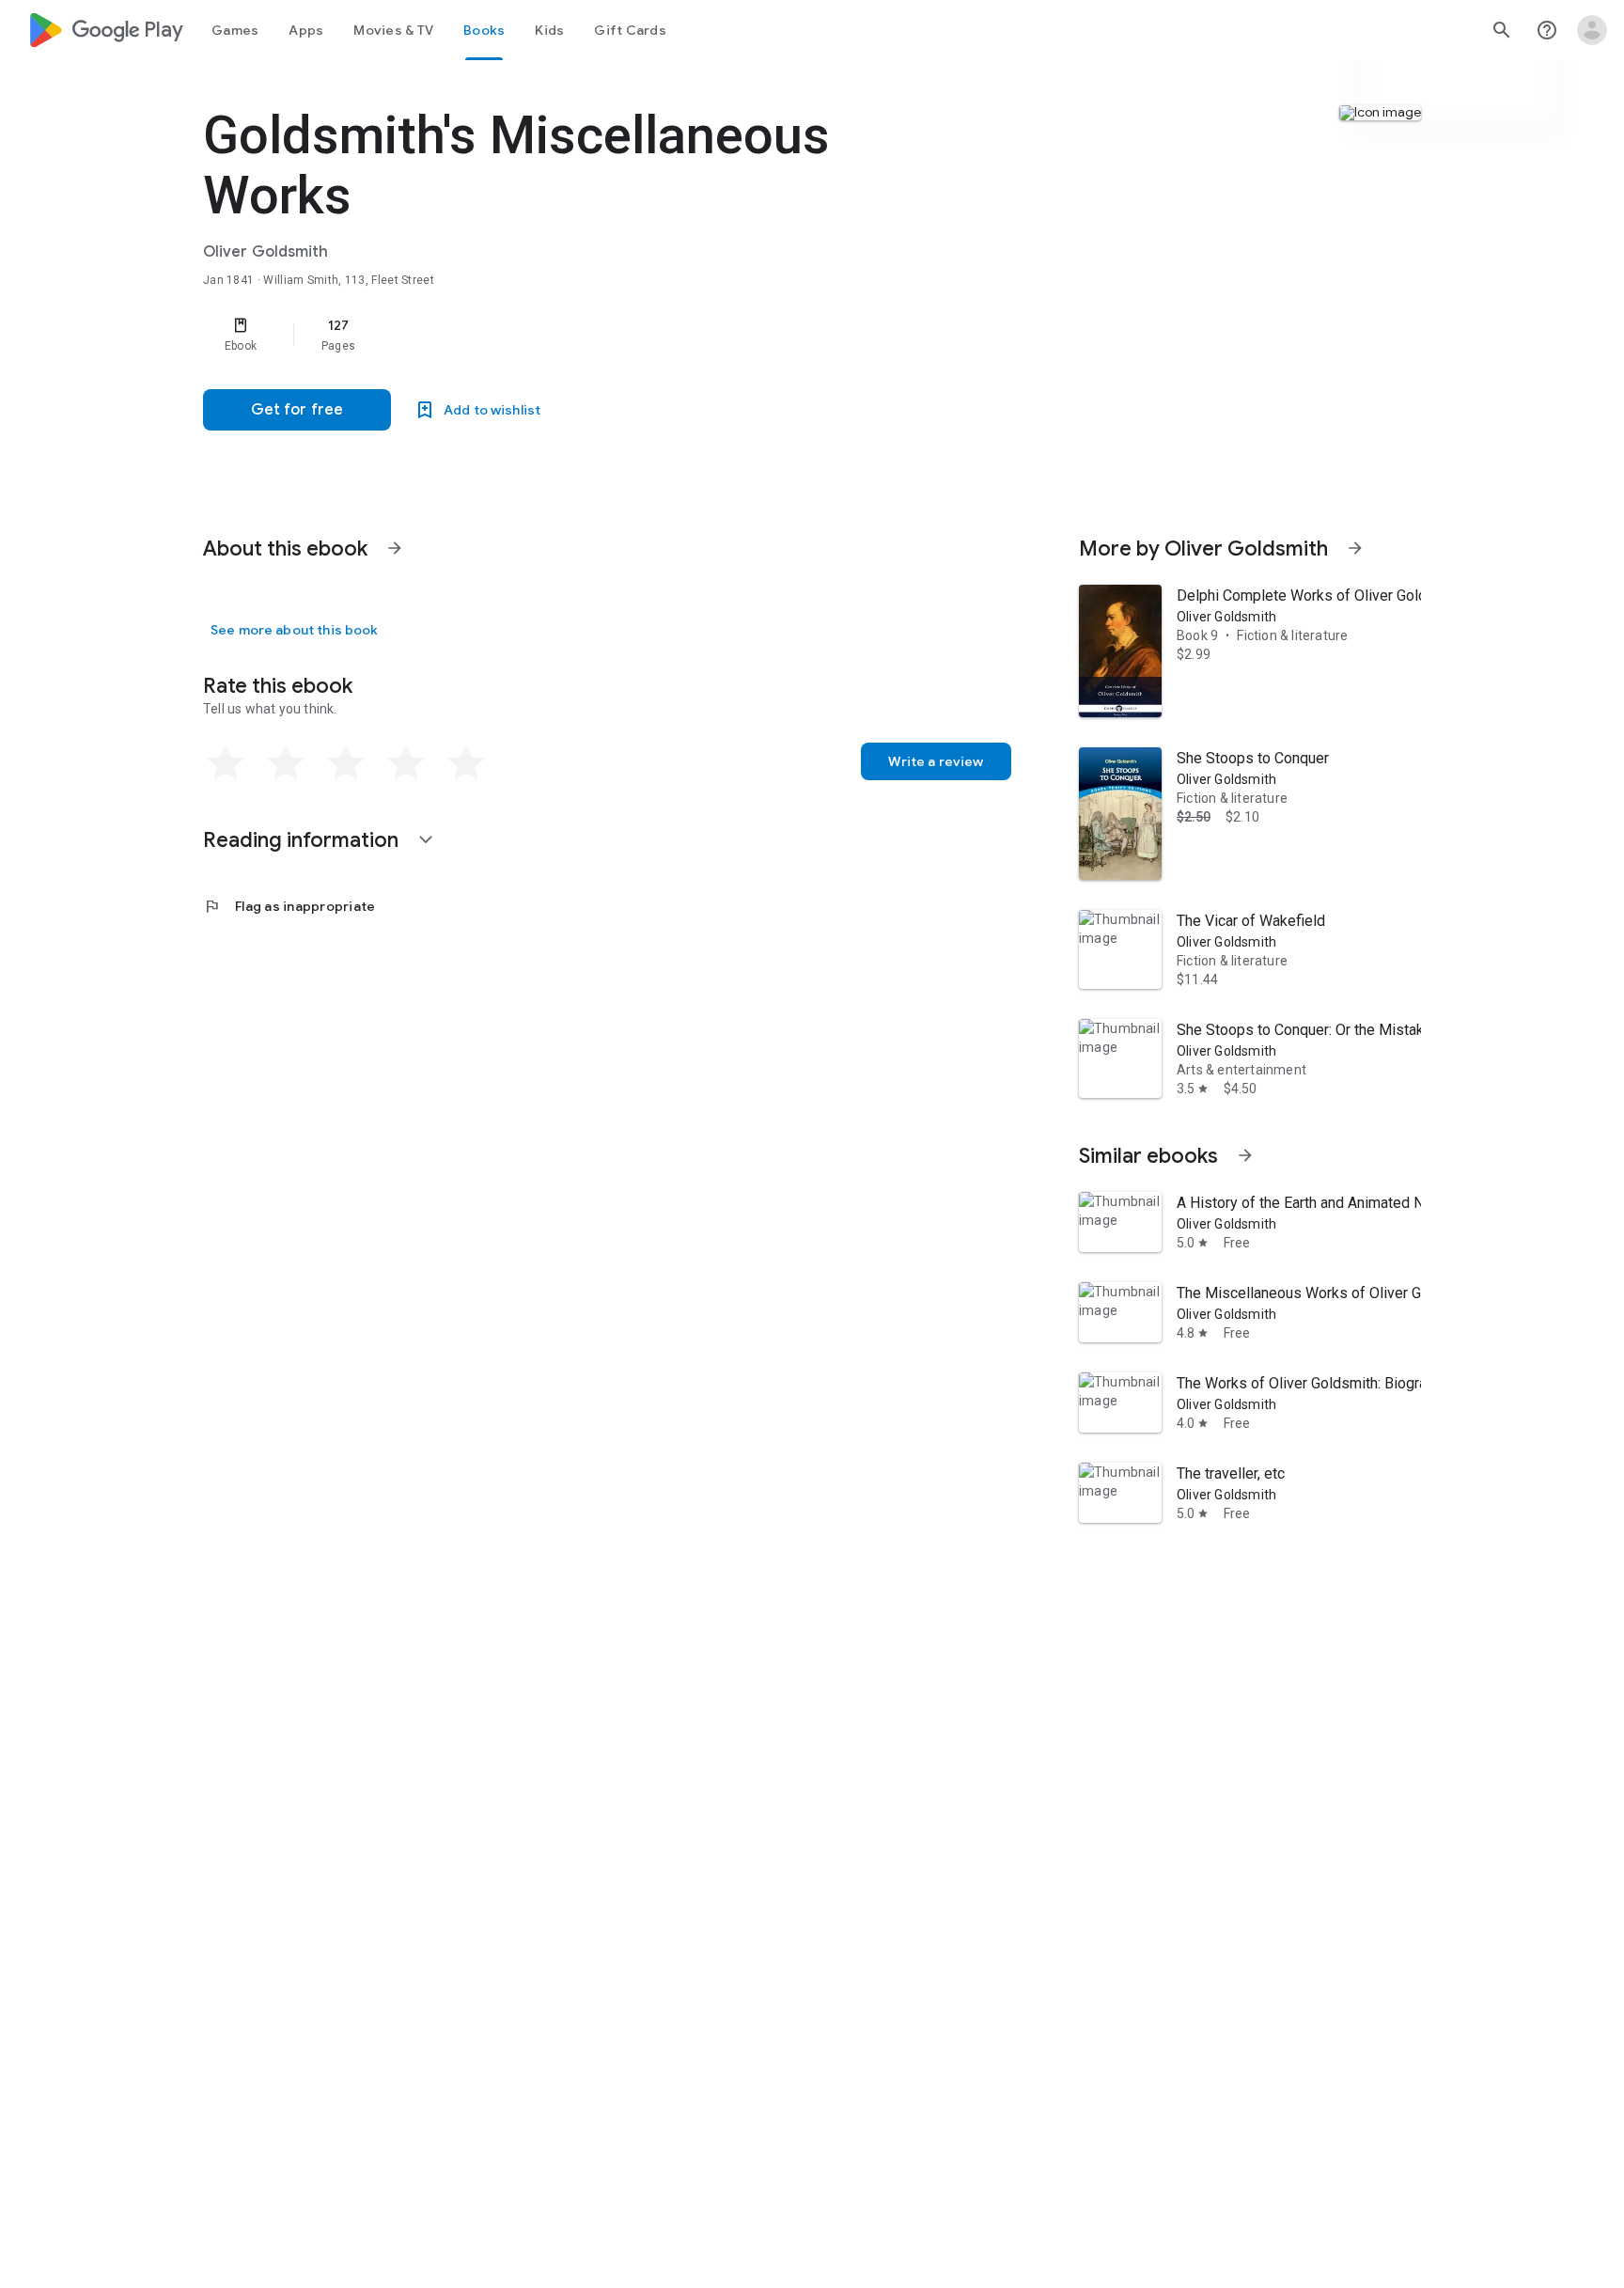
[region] (579, 335)
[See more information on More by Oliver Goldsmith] (1355, 548)
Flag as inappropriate (289, 906)
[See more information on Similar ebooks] (1245, 1155)
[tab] (235, 30)
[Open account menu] (1592, 30)
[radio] (226, 763)
